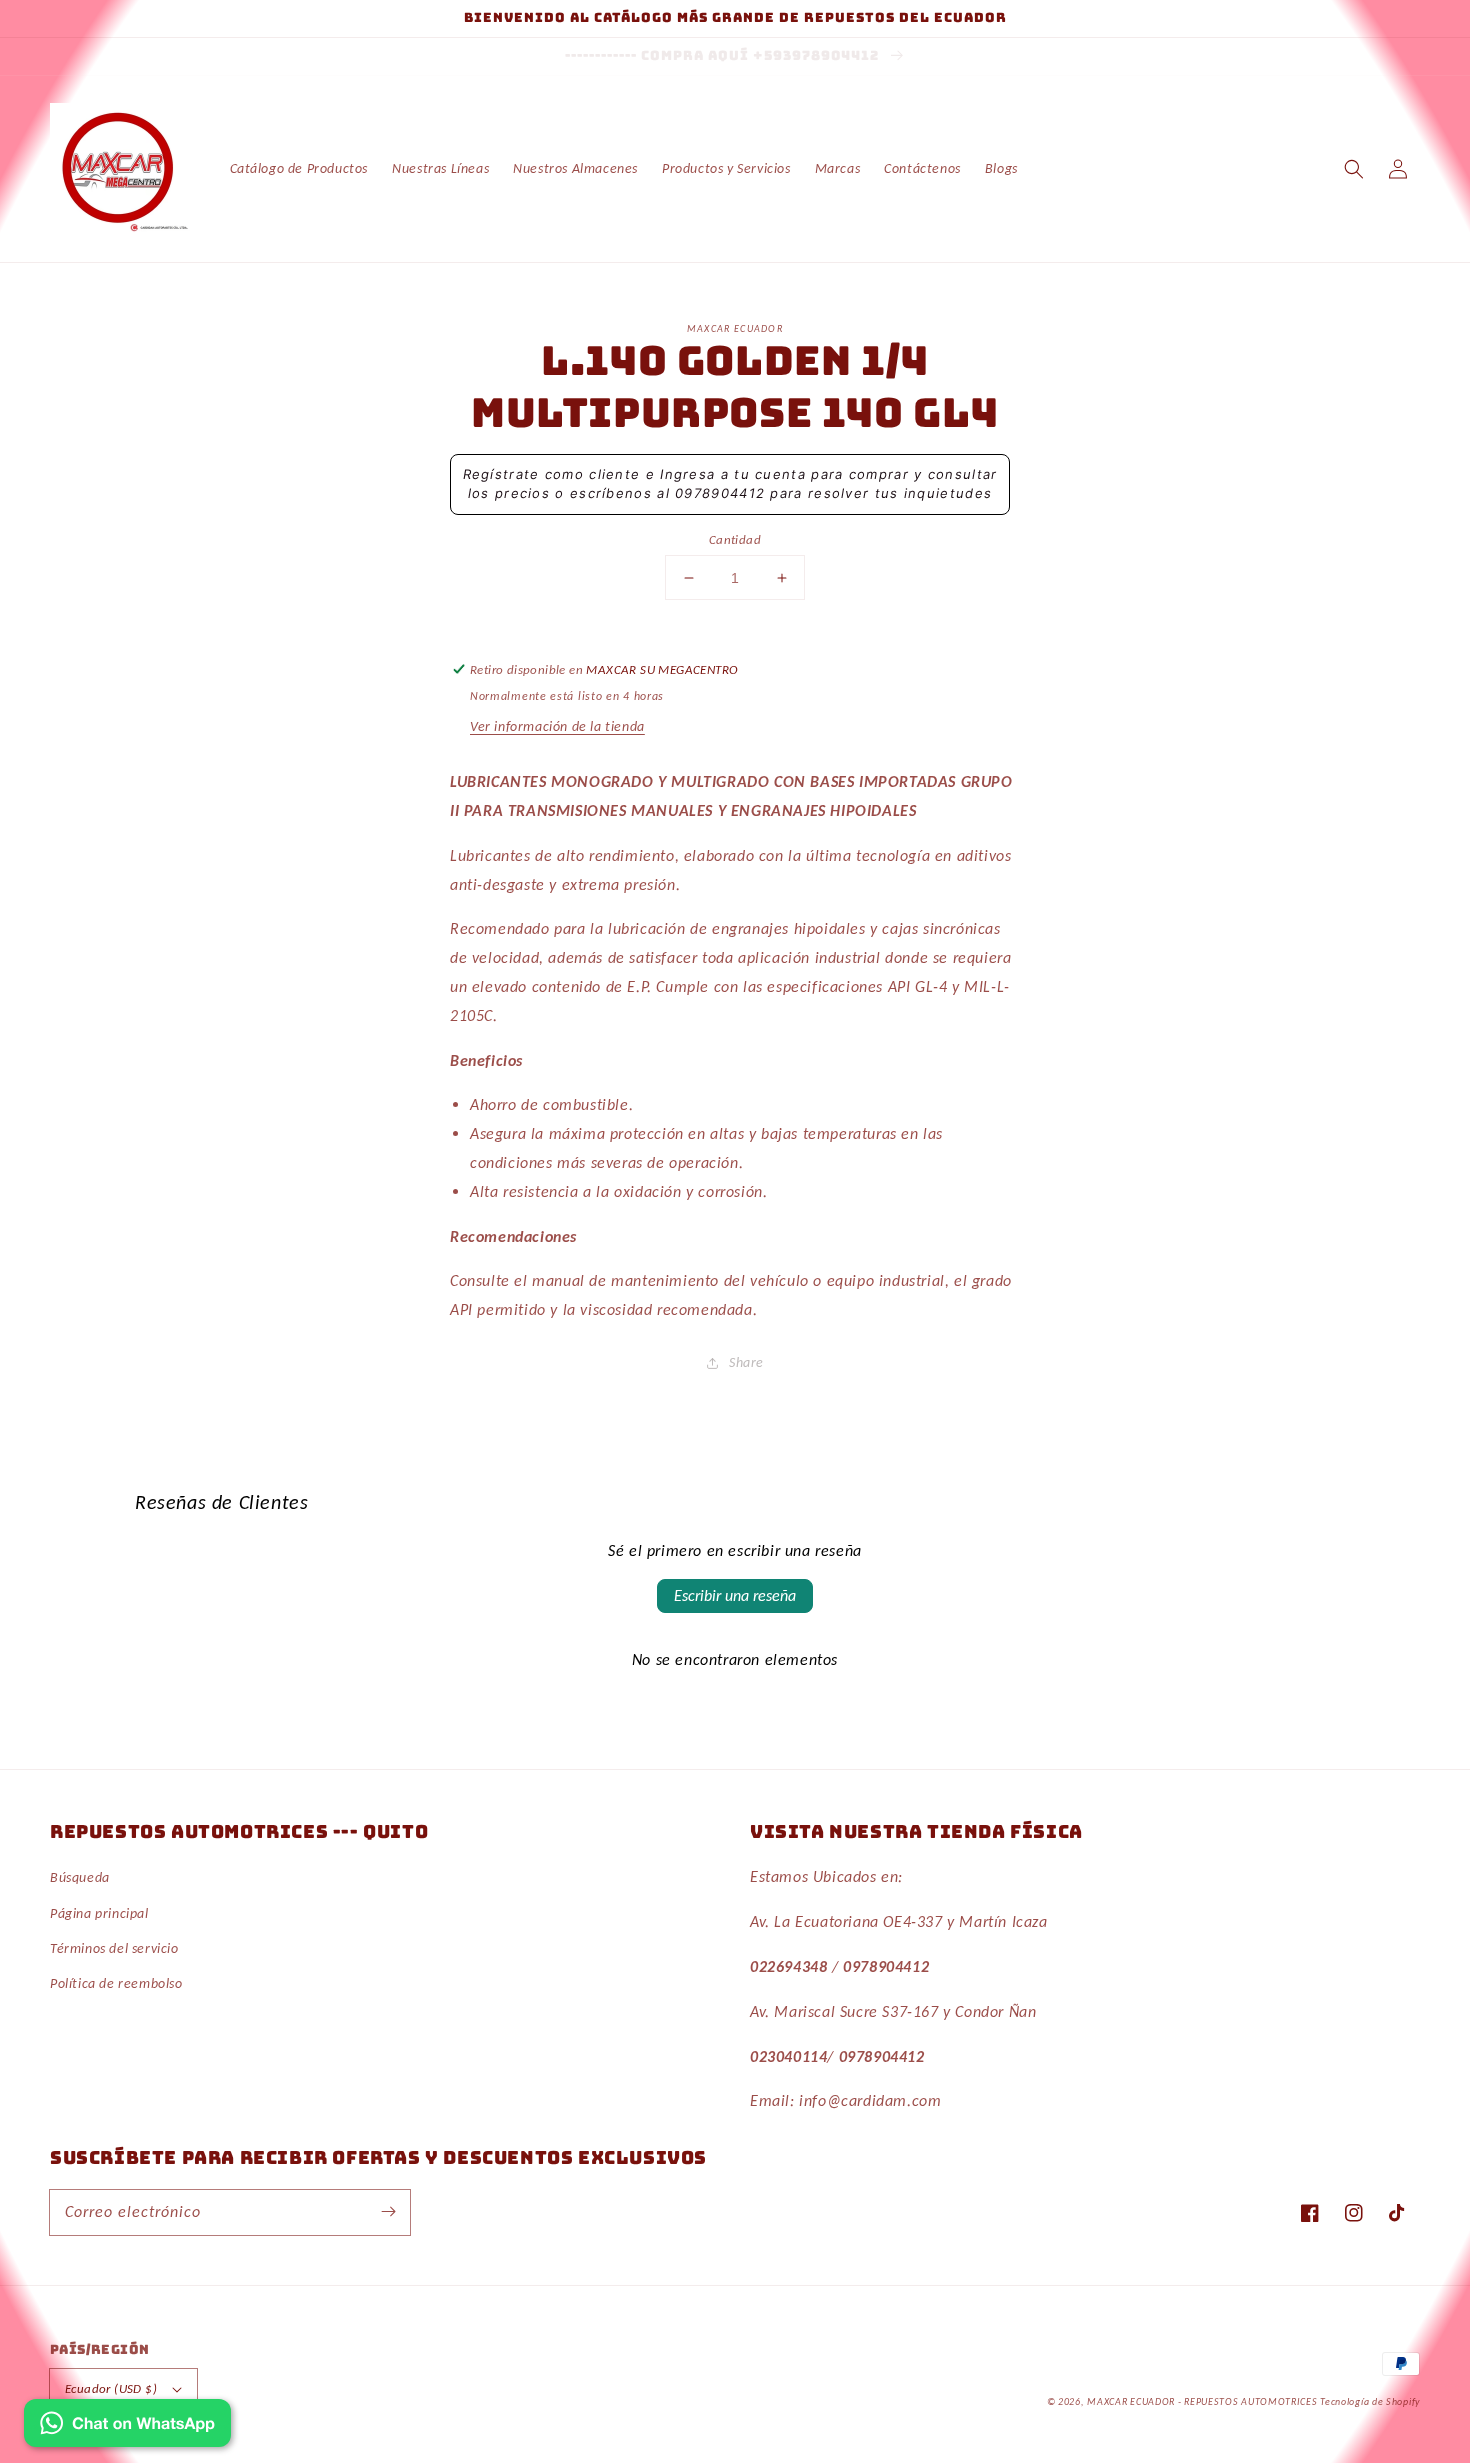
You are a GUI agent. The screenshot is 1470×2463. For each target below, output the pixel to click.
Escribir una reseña (735, 1595)
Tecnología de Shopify (1370, 2401)
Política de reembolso (116, 1983)
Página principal (99, 1913)
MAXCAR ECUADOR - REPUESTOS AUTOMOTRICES (1203, 2401)
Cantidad (735, 539)
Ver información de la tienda (557, 726)
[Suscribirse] (388, 2212)
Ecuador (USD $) (111, 2388)
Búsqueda (80, 1877)
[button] (1354, 169)
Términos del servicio (114, 1948)
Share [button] (746, 1362)
